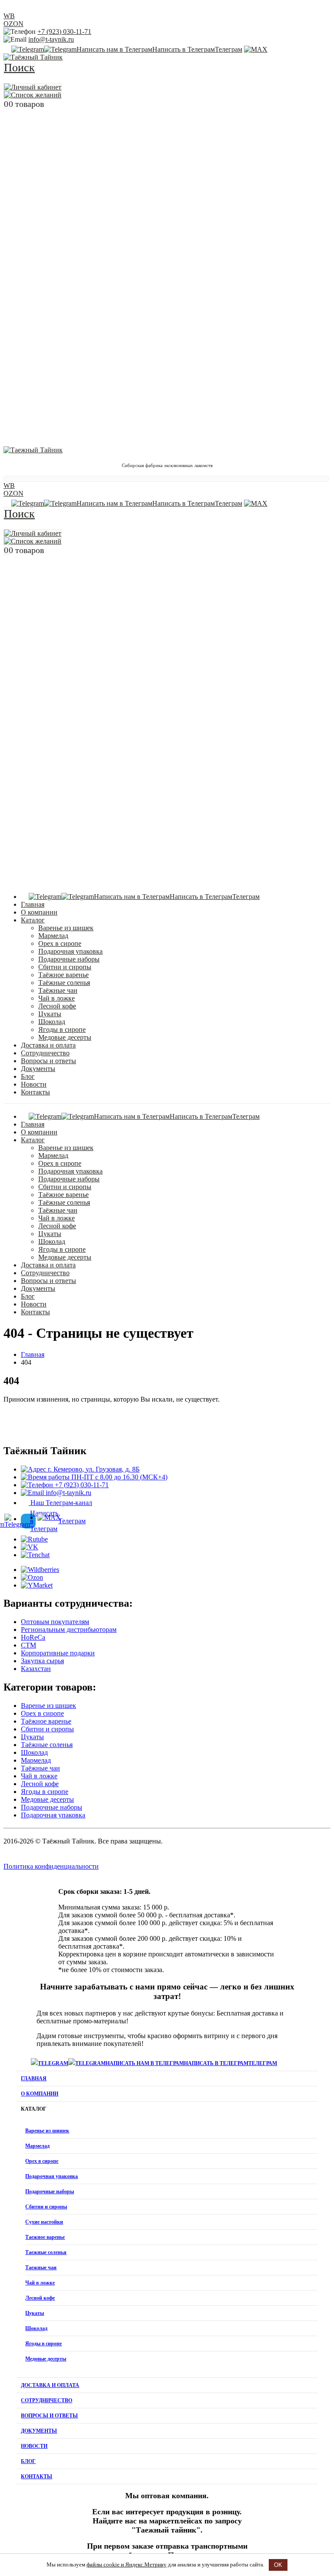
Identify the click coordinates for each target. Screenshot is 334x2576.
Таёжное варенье (63, 975)
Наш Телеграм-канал (60, 1503)
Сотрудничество (45, 1053)
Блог (28, 1076)
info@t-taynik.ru (51, 39)
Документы (38, 1069)
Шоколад (52, 1022)
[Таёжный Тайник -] (33, 57)
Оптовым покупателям (55, 1622)
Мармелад (53, 936)
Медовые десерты (65, 1037)
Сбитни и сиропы (65, 967)
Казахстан (36, 1669)
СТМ (28, 1645)
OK (278, 2565)
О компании (39, 912)
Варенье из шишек (66, 928)
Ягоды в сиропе (62, 1029)
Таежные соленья (46, 2252)
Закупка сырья (42, 1661)
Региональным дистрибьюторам (69, 1629)
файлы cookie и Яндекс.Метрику (127, 2564)
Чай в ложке (57, 998)
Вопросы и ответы (48, 1061)
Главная (33, 904)
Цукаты (50, 1014)
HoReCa (33, 1637)
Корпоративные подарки (58, 1653)
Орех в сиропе (60, 943)
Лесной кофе (57, 1006)
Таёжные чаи (58, 990)
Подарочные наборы (69, 959)
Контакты (35, 1092)
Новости (34, 1084)
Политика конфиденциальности (51, 1866)
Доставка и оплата (48, 1045)
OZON (13, 24)
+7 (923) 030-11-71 (64, 31)
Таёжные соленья (64, 983)
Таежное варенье (45, 2237)
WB (9, 16)
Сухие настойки (44, 2222)
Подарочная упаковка (70, 951)
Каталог (33, 920)
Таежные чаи (41, 2268)
